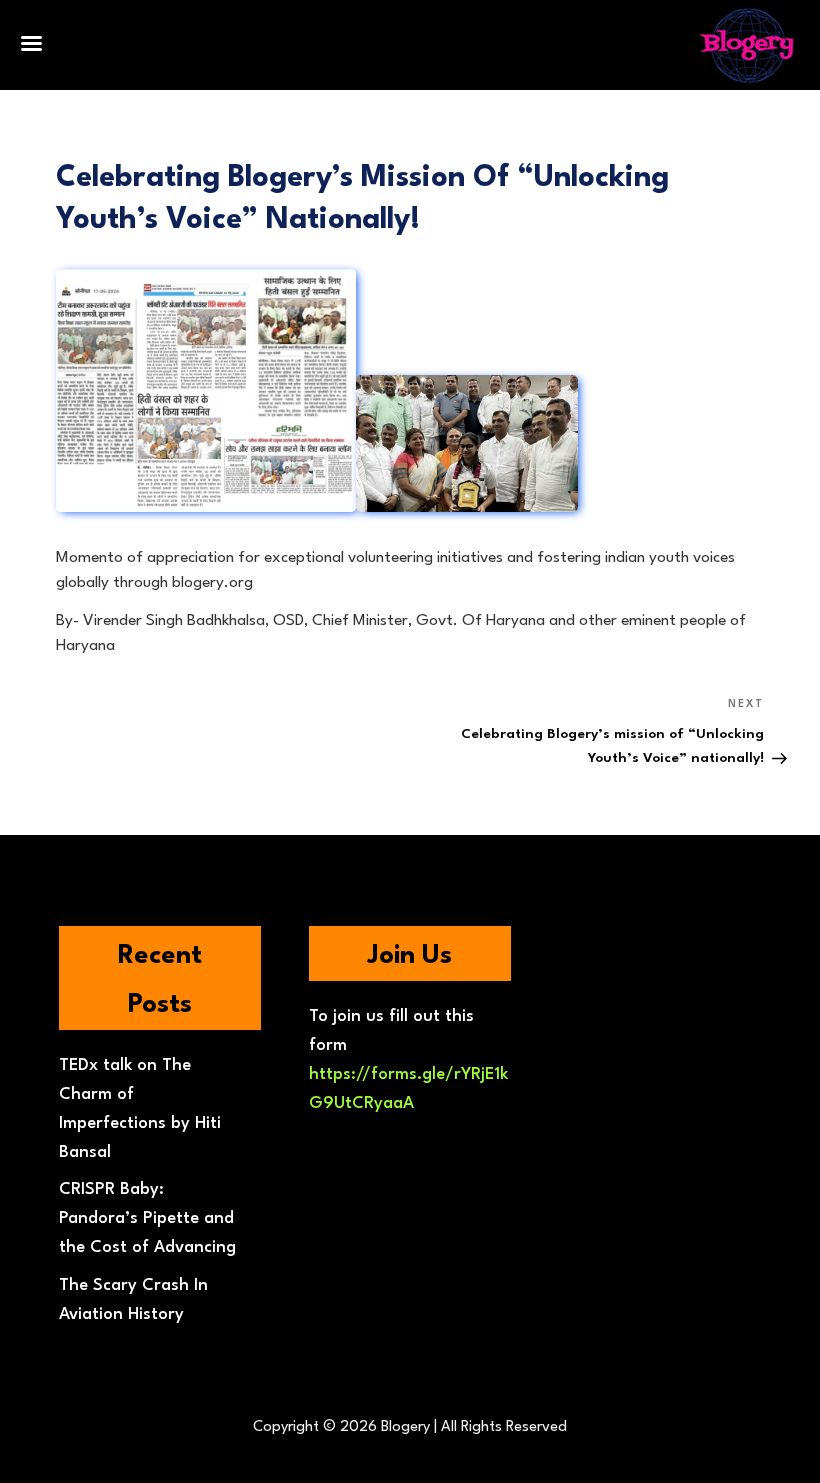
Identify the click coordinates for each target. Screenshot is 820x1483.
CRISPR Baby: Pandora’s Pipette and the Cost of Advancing (147, 1218)
